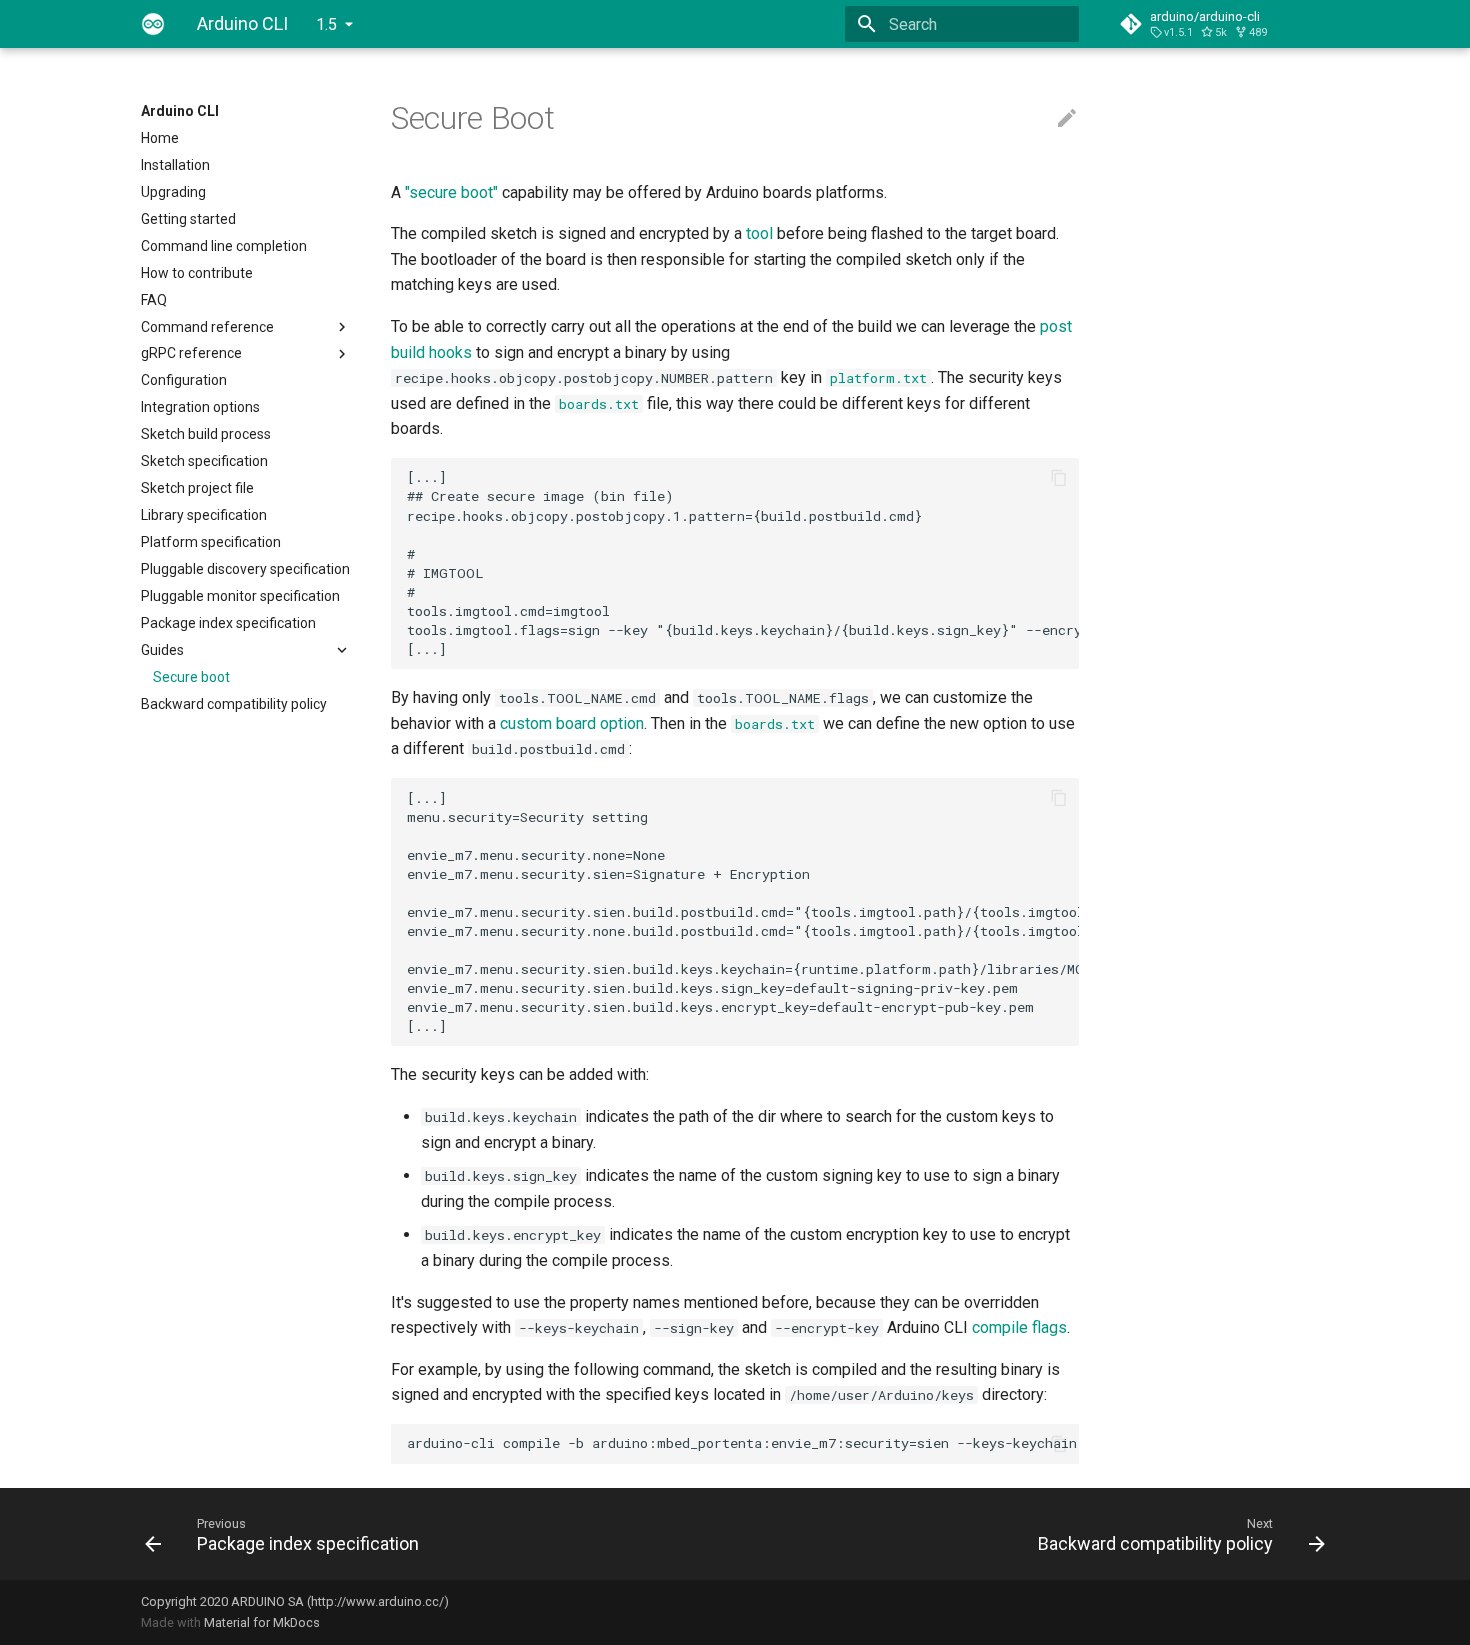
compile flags (1019, 1327)
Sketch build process (206, 434)
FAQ (154, 300)
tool (759, 233)
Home (160, 138)
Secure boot (191, 677)
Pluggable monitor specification (240, 596)
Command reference (207, 327)
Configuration (184, 380)
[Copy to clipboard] (1059, 478)
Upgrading (173, 192)
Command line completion (224, 246)
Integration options (200, 407)
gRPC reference (191, 353)
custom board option (572, 723)
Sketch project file (197, 488)
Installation (175, 165)
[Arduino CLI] (153, 24)
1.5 (326, 24)
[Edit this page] (1067, 119)
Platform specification (211, 542)
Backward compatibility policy (234, 704)
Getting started (188, 219)
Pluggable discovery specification (245, 569)
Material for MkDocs (262, 1622)
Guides (162, 650)
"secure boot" (451, 192)
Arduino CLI (180, 111)
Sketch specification (204, 461)
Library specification (204, 515)
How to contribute (197, 273)
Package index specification (228, 623)
